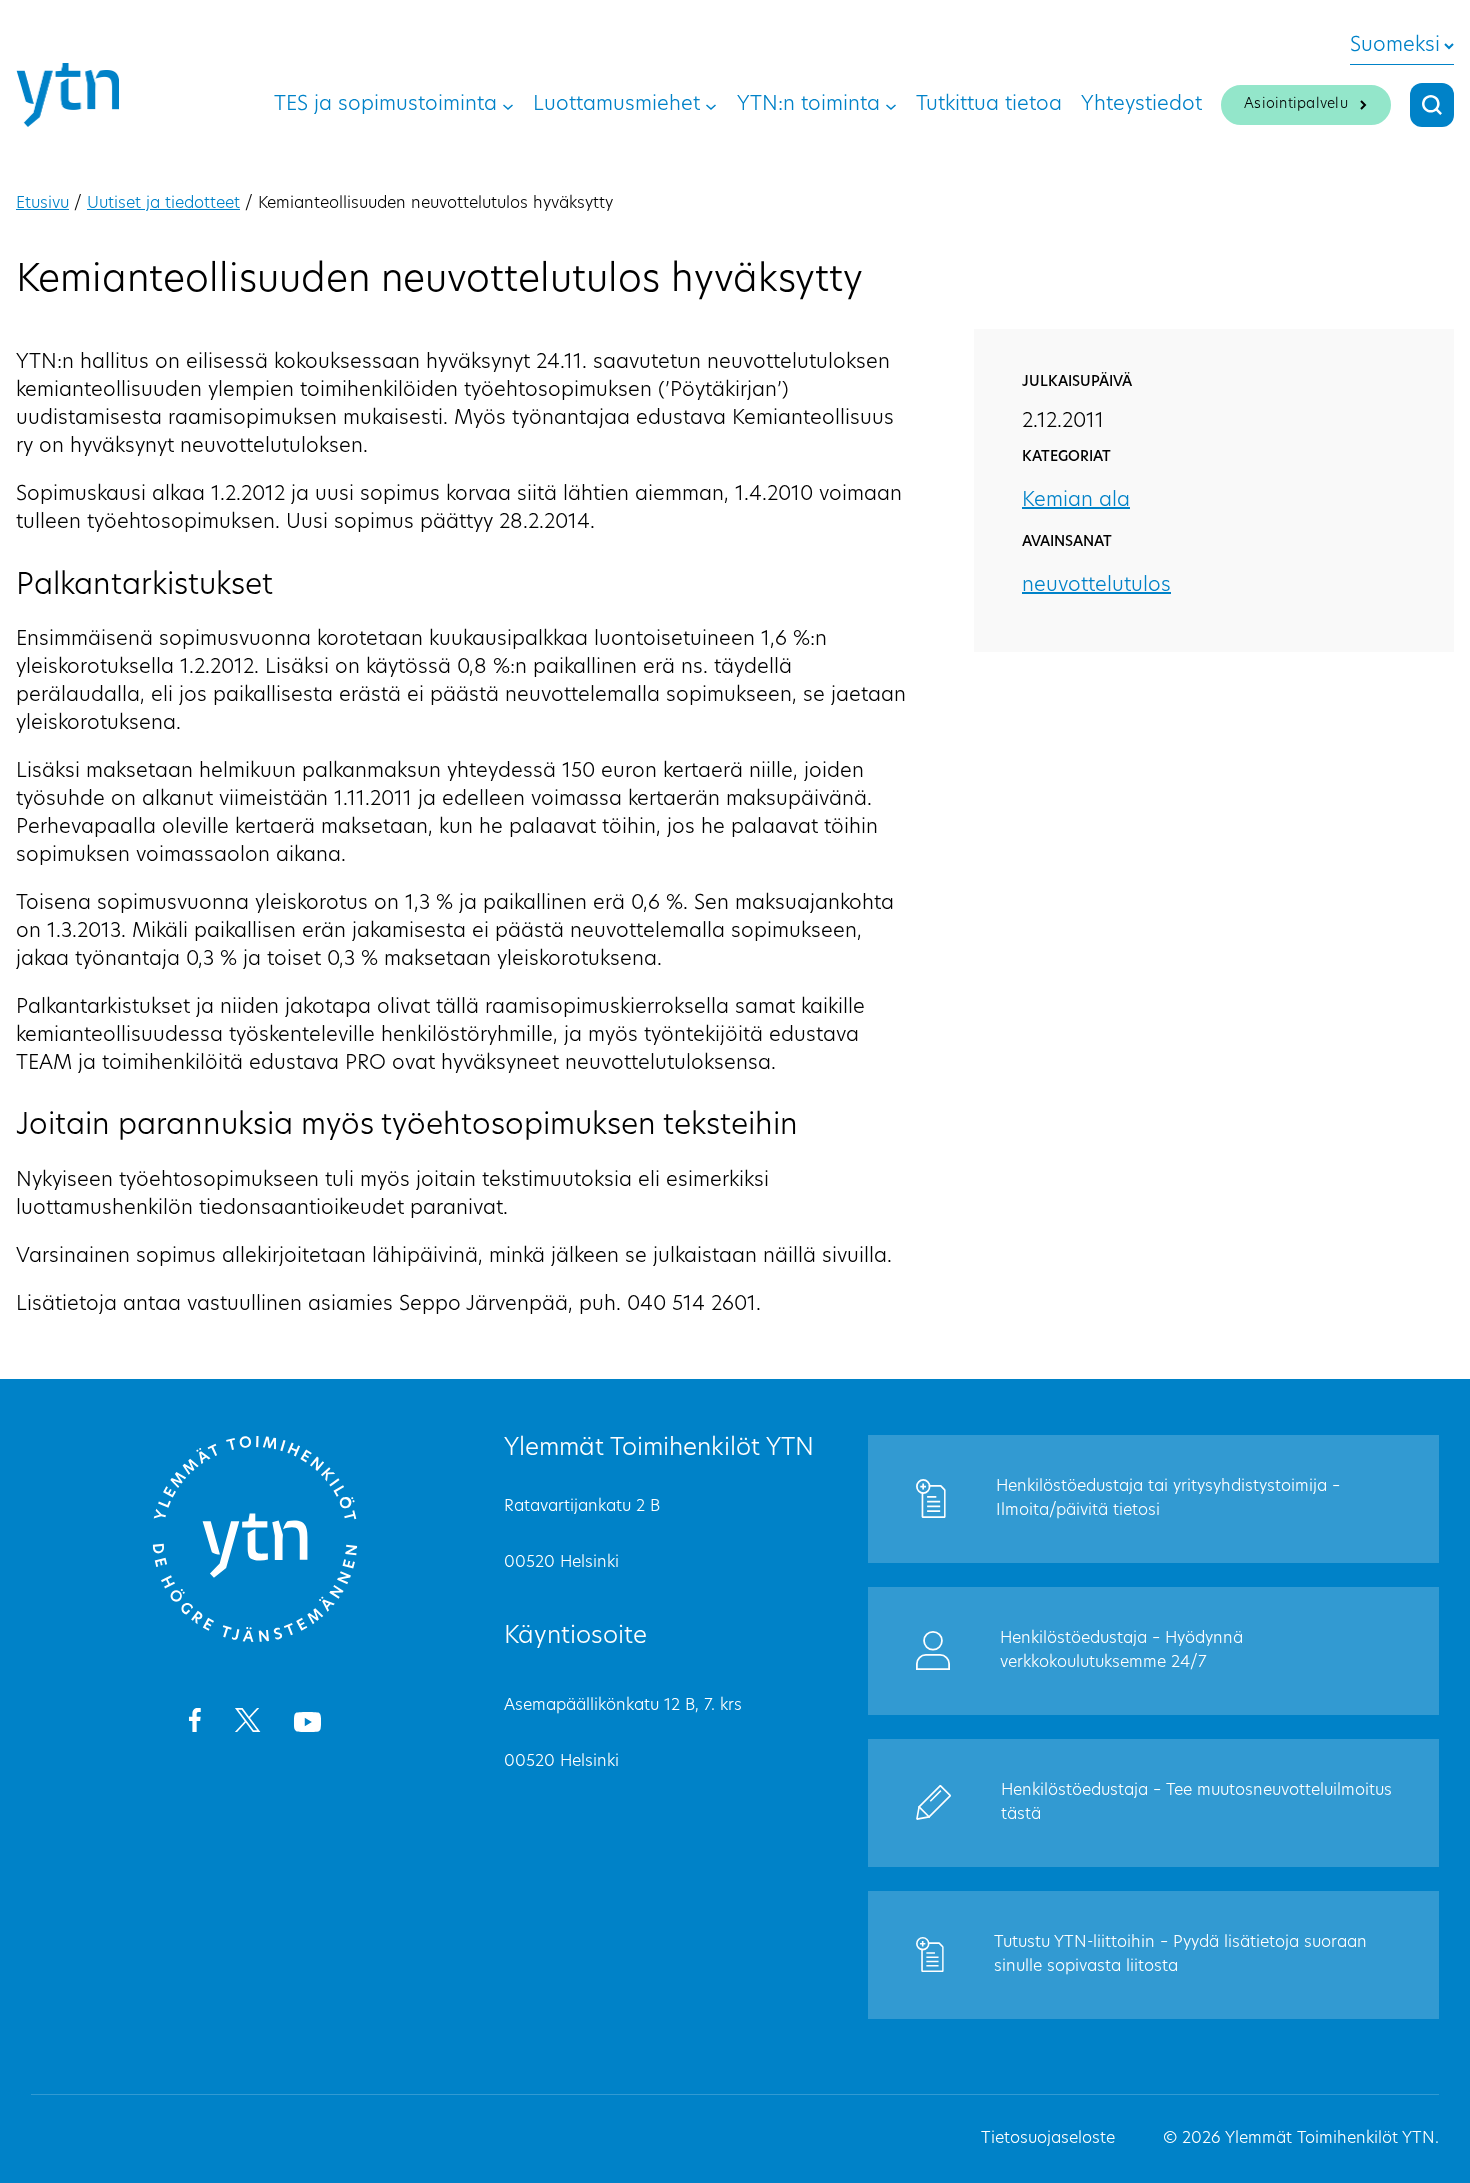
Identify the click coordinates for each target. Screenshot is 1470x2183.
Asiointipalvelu (1296, 104)
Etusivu (42, 204)
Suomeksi (1395, 46)
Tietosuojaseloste (1048, 2139)
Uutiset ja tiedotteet (163, 204)
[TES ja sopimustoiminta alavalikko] (508, 105)
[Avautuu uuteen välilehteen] (194, 1724)
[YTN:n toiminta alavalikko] (891, 105)
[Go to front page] (255, 1639)
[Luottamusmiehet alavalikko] (711, 105)
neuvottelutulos (1096, 586)
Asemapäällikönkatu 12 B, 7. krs (623, 1706)
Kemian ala (1076, 501)
